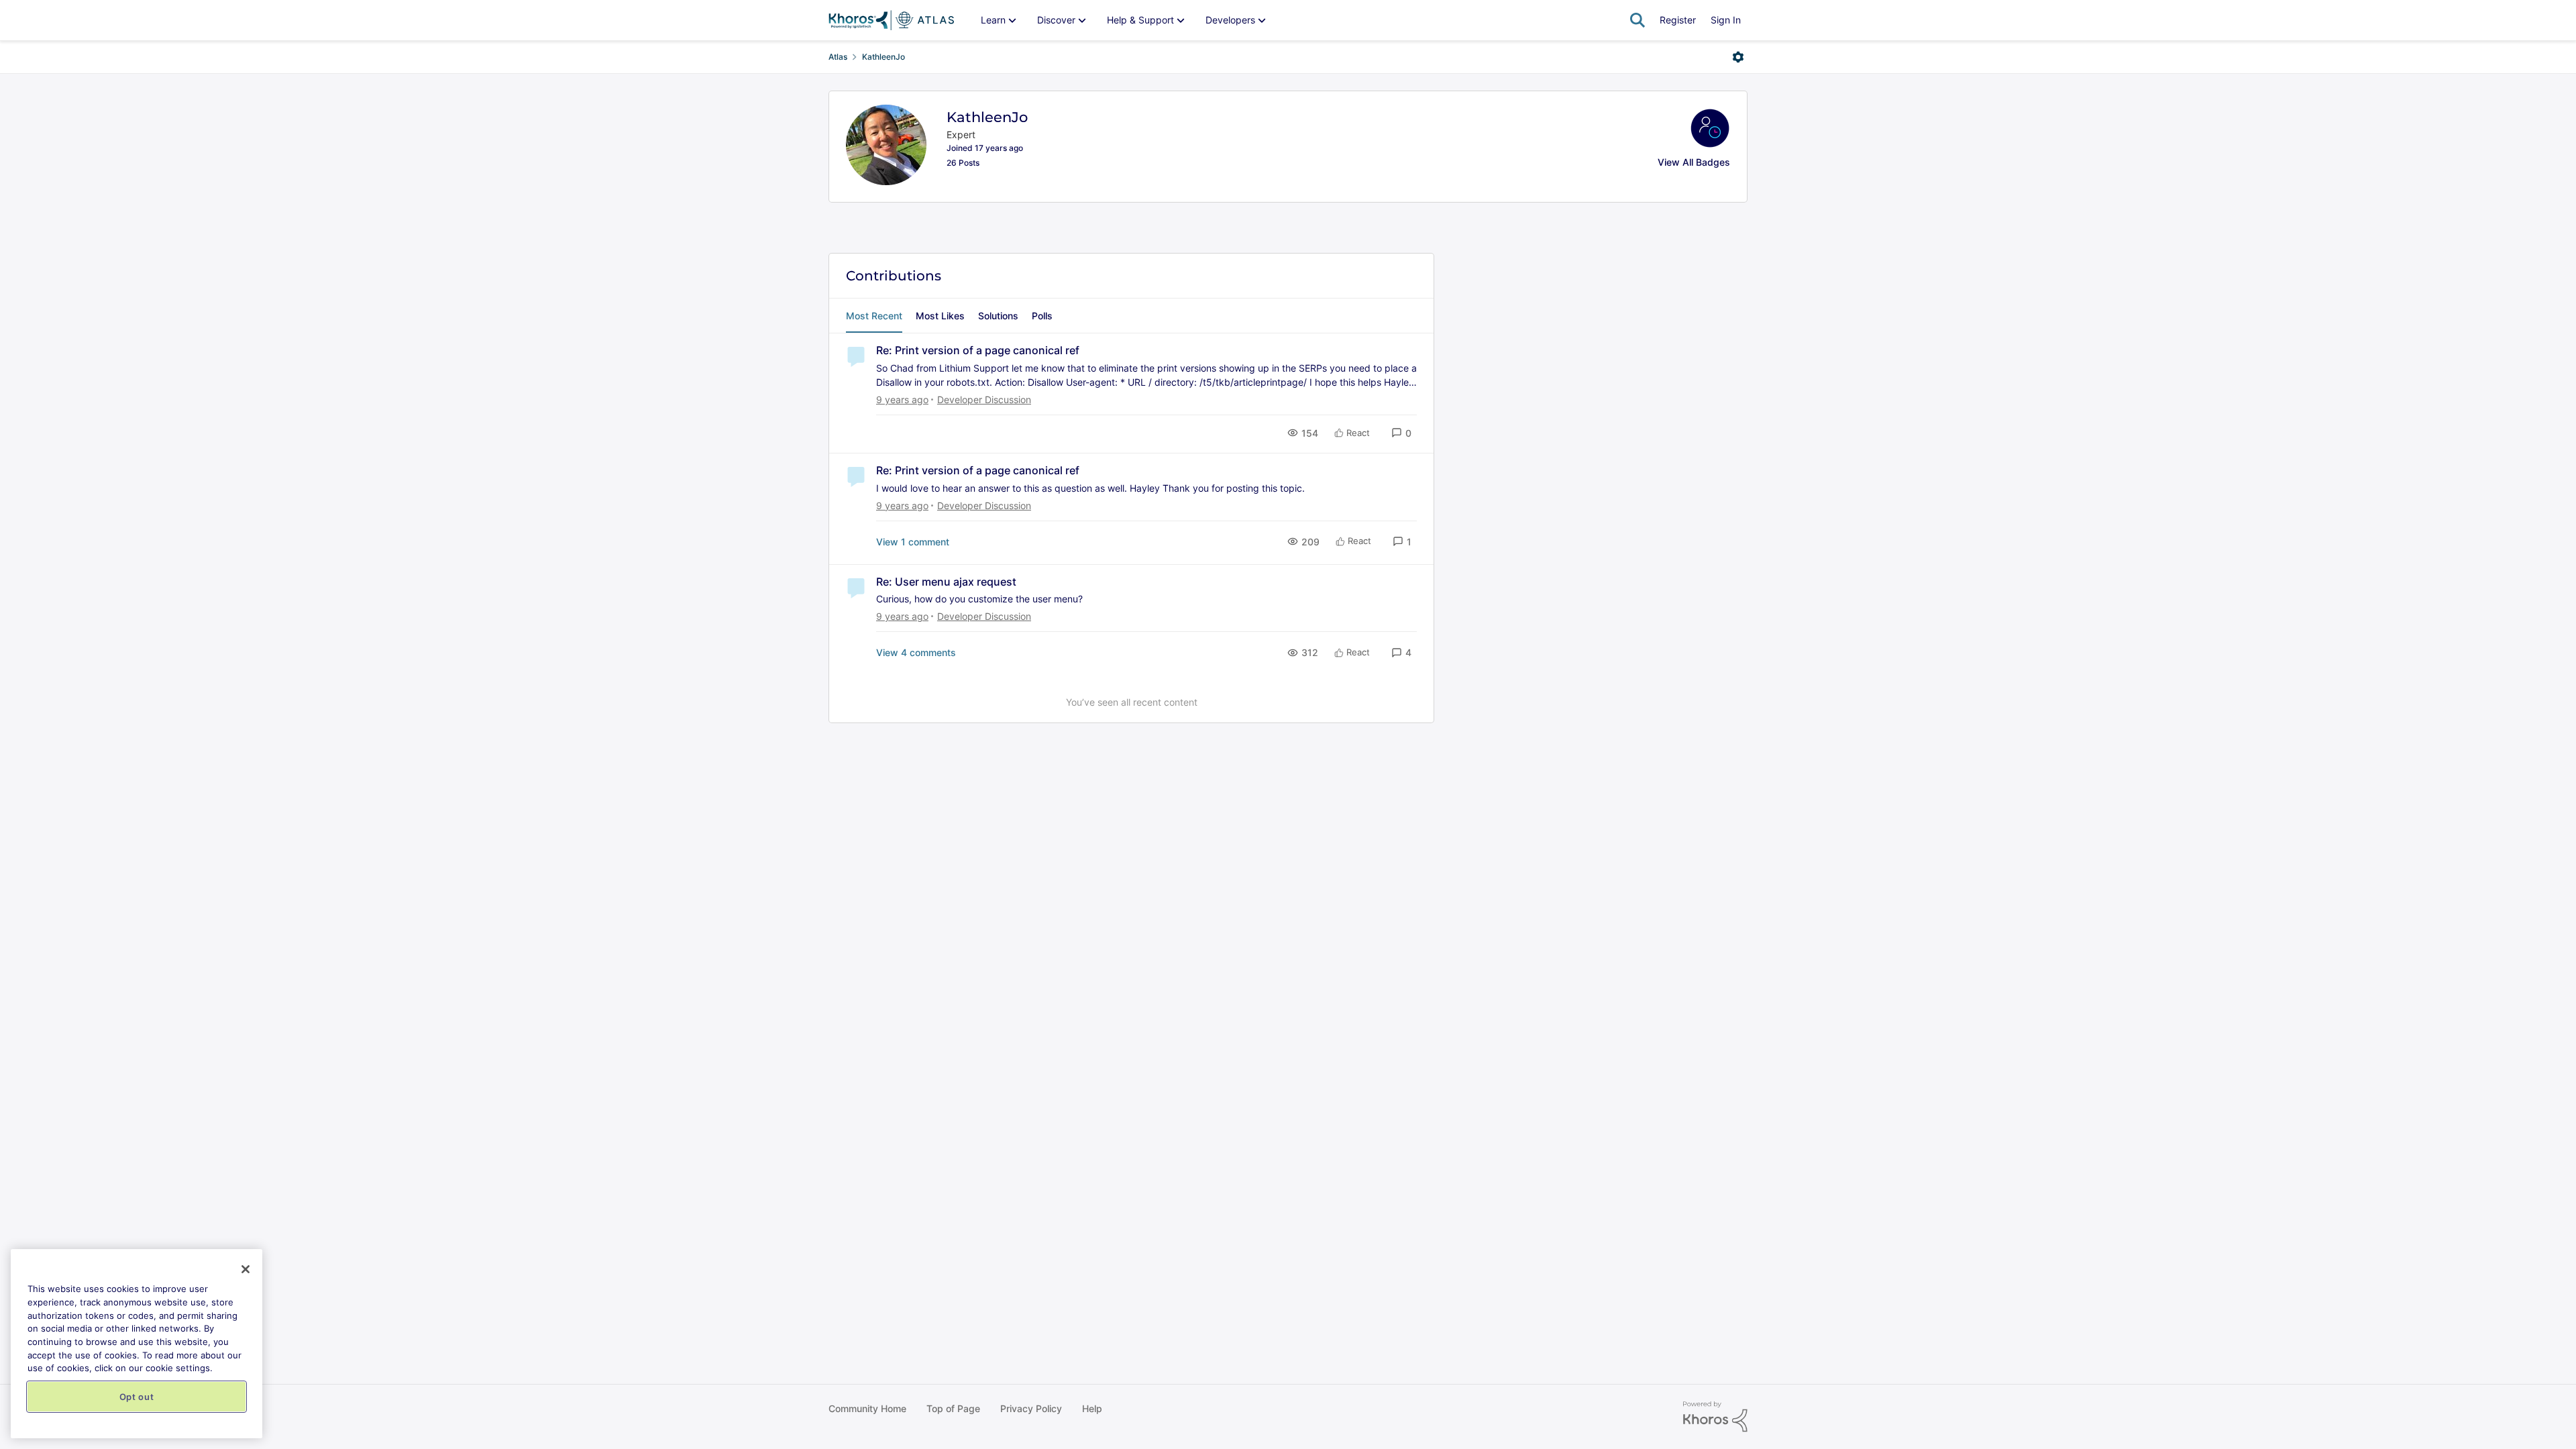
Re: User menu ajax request (946, 582)
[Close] (246, 1269)
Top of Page (953, 1408)
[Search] (1638, 20)
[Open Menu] (1738, 57)
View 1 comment (913, 542)
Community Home (867, 1408)
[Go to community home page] (891, 20)
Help (1092, 1408)
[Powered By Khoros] (1715, 1417)
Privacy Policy (1031, 1408)
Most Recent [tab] (874, 316)
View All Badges (1694, 162)
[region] (137, 1344)
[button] (1401, 433)
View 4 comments (916, 652)
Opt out (137, 1397)
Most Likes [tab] (940, 316)
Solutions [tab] (998, 316)
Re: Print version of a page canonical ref (978, 350)
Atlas (838, 57)
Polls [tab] (1042, 316)
